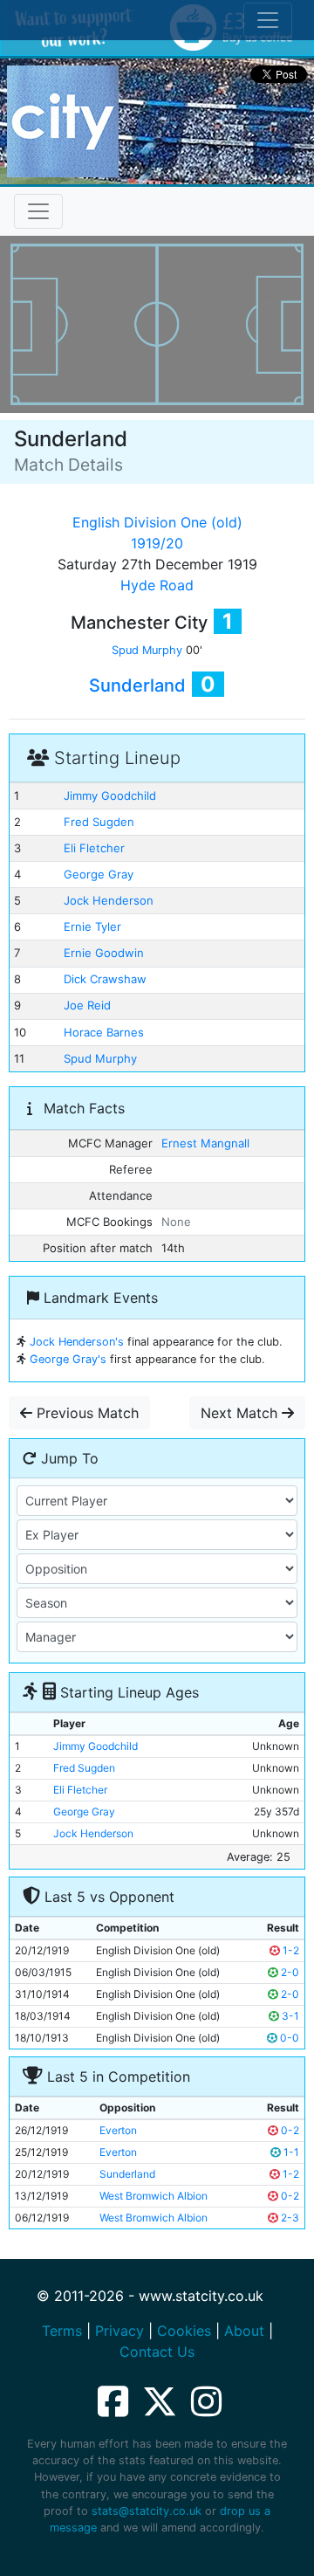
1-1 (290, 2152)
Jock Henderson (109, 900)
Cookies (184, 2331)
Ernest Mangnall (205, 1143)
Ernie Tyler (92, 926)
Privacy (119, 2331)
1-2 (290, 1950)
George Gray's (68, 1359)
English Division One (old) (157, 522)
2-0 (289, 1972)
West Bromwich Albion (154, 2196)
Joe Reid (87, 1005)
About (244, 2331)
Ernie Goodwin (104, 953)
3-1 (289, 2016)
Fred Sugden (99, 822)
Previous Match (85, 1413)
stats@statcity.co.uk (147, 2511)
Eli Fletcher (94, 848)
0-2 (289, 2130)
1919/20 (157, 543)
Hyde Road (157, 585)
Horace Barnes (104, 1032)
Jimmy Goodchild (110, 796)
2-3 (289, 2218)
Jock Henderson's (77, 1342)
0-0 (288, 2038)
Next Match (241, 1413)
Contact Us (157, 2352)
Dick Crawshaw (105, 979)
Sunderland (137, 685)
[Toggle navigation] (38, 211)
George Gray (99, 874)
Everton (118, 2130)
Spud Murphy (147, 650)
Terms (62, 2331)
